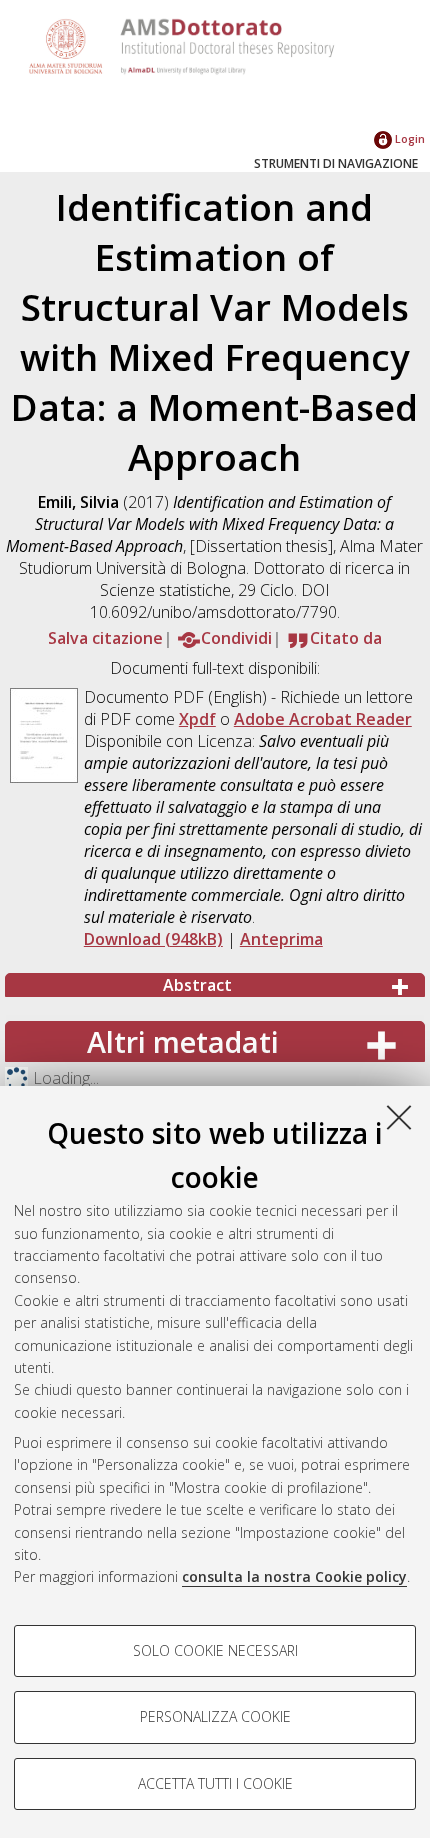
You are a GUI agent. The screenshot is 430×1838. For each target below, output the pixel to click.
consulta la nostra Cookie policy (294, 1576)
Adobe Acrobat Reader (323, 719)
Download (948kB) (153, 939)
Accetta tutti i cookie (215, 1783)
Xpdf (197, 719)
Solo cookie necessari (215, 1650)
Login (408, 138)
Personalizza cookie (215, 1716)
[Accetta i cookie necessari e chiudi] (399, 1117)
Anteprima (281, 939)
